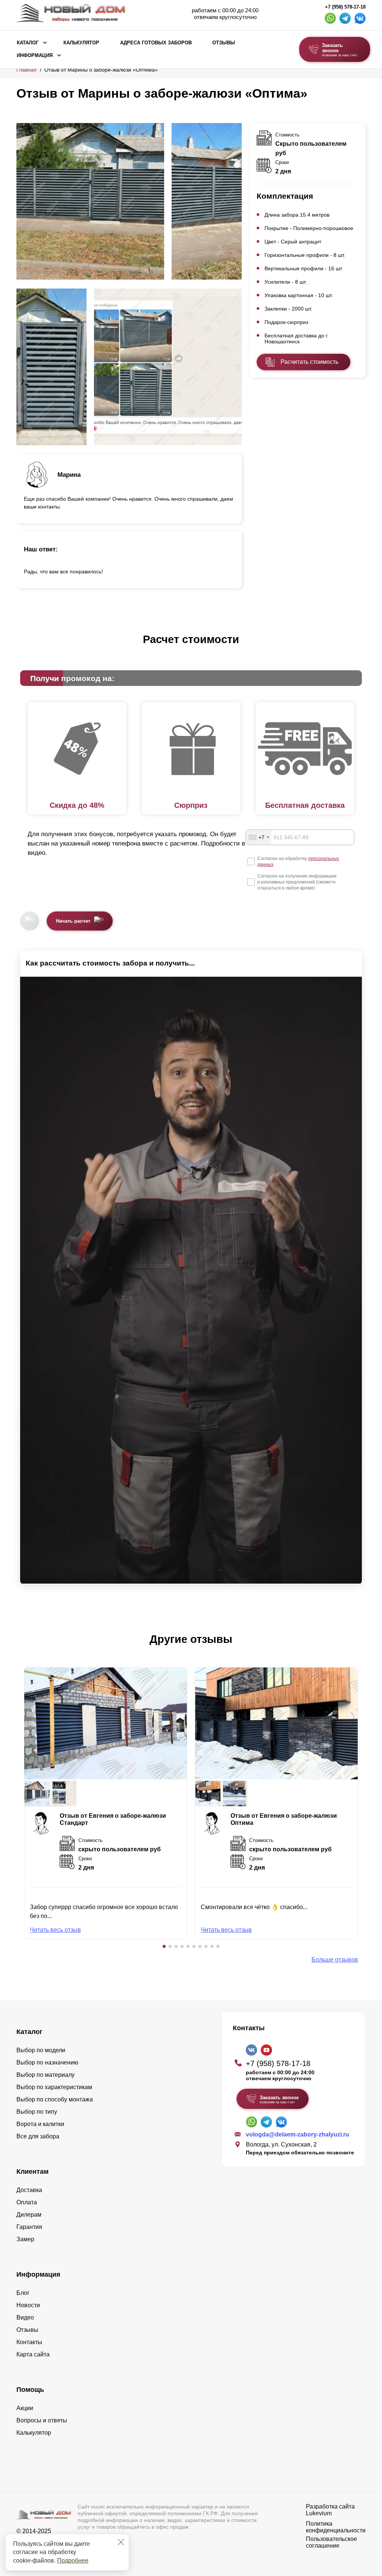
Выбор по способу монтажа (55, 2099)
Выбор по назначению (47, 2062)
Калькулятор (81, 43)
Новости (28, 2305)
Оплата (27, 2202)
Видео (25, 2317)
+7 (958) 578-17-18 (345, 7)
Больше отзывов (335, 1960)
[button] (164, 1946)
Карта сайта (33, 2354)
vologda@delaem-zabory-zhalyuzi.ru (298, 2134)
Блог (23, 2293)
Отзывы (224, 43)
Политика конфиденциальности (336, 2527)
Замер (25, 2239)
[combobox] (259, 837)
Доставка (29, 2190)
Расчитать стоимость (309, 362)
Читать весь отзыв (55, 1930)
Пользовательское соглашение (331, 2542)
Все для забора (38, 2136)
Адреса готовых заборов (156, 43)
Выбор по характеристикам (54, 2087)
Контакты (29, 2342)
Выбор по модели (41, 2050)
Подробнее (73, 2561)
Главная (26, 70)
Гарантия (29, 2227)
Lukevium (319, 2513)
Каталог (28, 43)
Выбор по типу (37, 2112)
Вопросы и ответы (42, 2420)
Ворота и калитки (40, 2124)
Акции (25, 2408)
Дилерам (29, 2215)
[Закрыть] (121, 2542)
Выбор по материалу (46, 2075)
